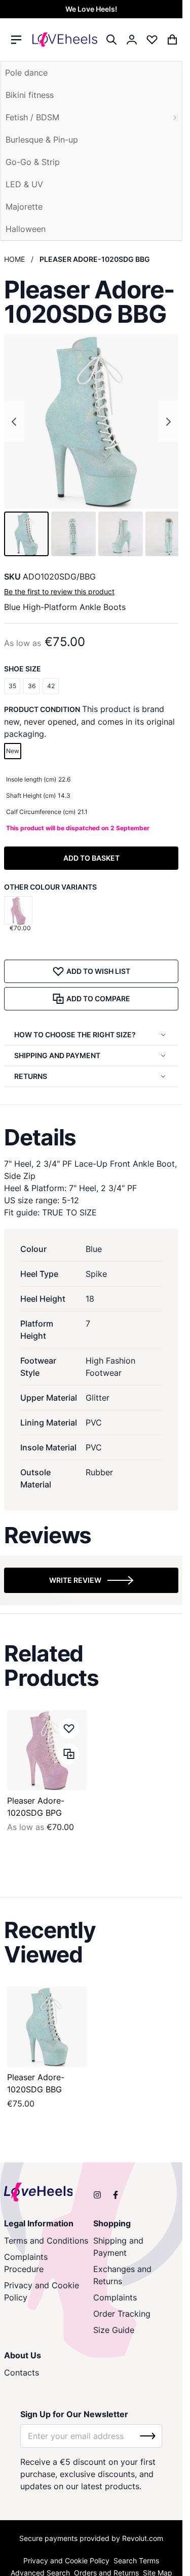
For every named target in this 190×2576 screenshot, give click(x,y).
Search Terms (136, 2561)
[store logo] (65, 40)
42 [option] (51, 686)
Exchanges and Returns (122, 2275)
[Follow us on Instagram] (97, 2195)
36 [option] (32, 686)
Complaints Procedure (26, 2263)
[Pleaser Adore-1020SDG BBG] (47, 2027)
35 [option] (12, 686)
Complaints (115, 2297)
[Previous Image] (14, 422)
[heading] (91, 1137)
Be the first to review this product (59, 591)
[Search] (111, 40)
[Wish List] (152, 40)
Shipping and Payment (118, 2247)
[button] (26, 534)
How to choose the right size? (75, 1035)
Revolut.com (143, 2538)
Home (14, 259)
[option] (18, 910)
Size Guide (114, 2330)
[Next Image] (168, 422)
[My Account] (132, 40)
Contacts (22, 2372)
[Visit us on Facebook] (116, 2195)
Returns (31, 1076)
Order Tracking (122, 2314)
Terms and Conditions (46, 2241)
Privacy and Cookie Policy (42, 2291)
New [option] (13, 751)
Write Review (75, 1580)
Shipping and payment (57, 1055)
